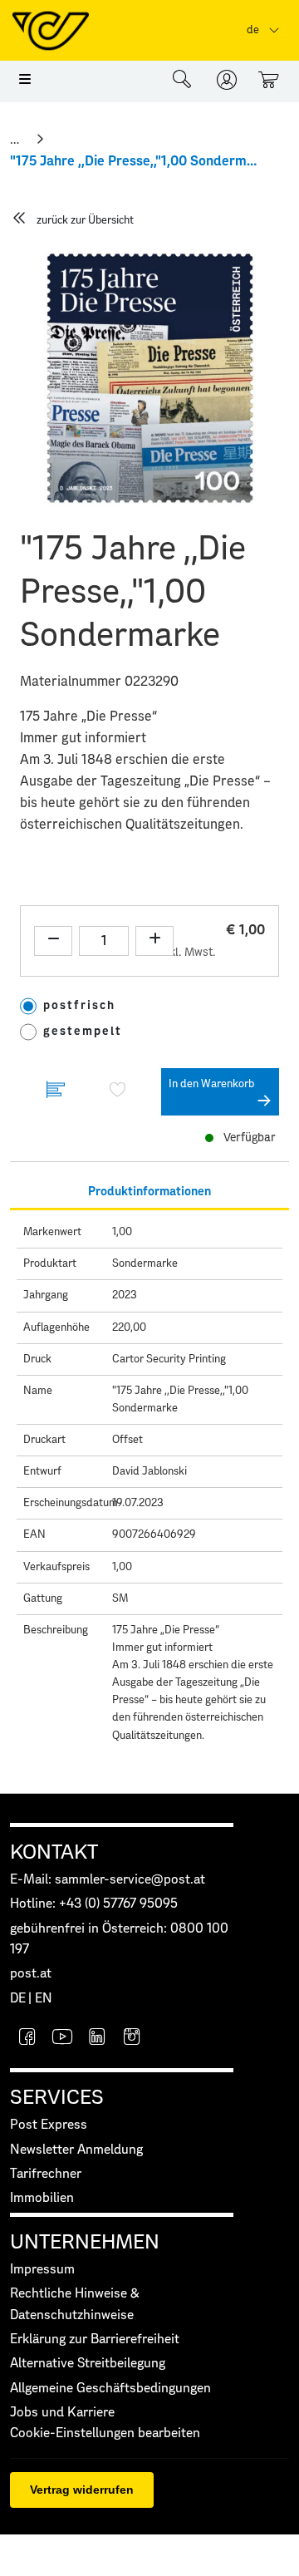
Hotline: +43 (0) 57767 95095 (94, 1904)
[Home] (16, 140)
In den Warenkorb (211, 1084)
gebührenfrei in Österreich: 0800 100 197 (119, 1939)
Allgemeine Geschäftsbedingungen (110, 2389)
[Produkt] (56, 1092)
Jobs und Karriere (62, 2413)
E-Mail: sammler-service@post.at (108, 1880)
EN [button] (44, 1999)
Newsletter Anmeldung (76, 2150)
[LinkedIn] (97, 2039)
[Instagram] (132, 2039)
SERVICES (57, 2098)
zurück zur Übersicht (85, 221)
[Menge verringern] (53, 941)
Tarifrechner (46, 2174)
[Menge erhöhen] (154, 941)
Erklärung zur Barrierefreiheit (95, 2340)
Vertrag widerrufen (82, 2490)
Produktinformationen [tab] (149, 1192)
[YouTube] (62, 2039)
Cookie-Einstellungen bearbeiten (105, 2433)
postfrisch (79, 1006)
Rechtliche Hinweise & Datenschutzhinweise (75, 2304)
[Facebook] (27, 2039)
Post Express (49, 2125)
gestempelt (83, 1032)
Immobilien (42, 2198)
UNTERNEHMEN (85, 2243)
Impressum (42, 2270)
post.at (31, 1974)
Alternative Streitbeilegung (88, 2364)
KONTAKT (54, 1853)
